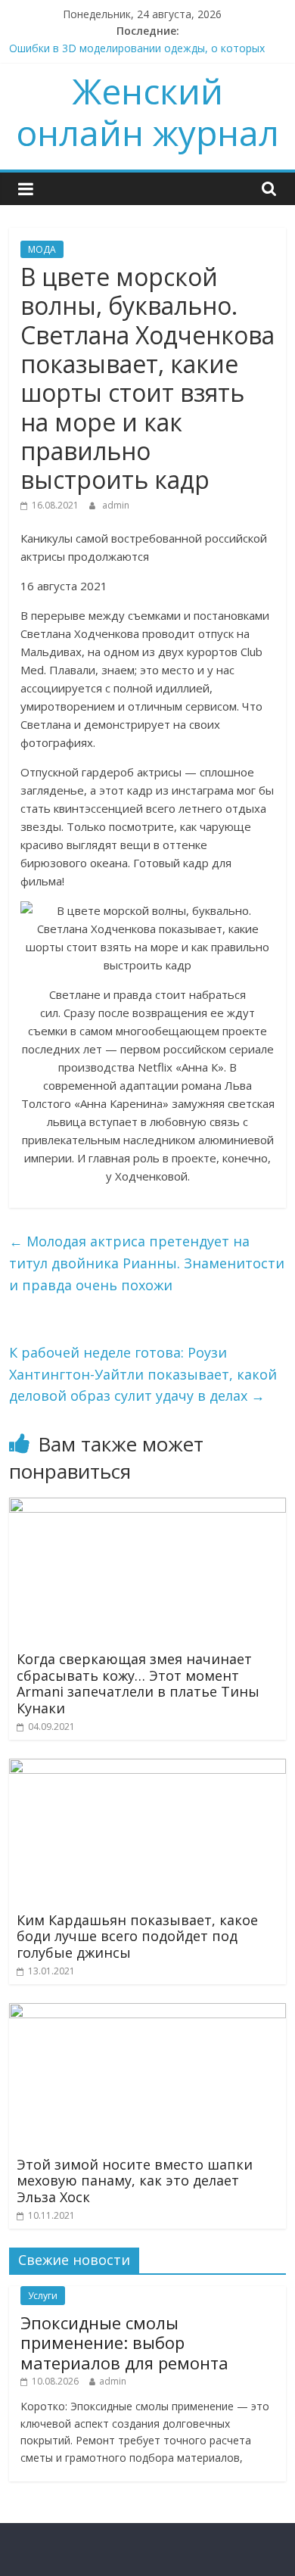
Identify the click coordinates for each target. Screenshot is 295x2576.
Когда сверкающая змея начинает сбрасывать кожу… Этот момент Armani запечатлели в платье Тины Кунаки (138, 1683)
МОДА (42, 249)
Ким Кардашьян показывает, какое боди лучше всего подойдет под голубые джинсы (137, 1936)
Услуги (43, 2296)
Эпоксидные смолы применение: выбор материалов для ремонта (124, 2343)
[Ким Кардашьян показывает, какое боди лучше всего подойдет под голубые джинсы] (148, 1768)
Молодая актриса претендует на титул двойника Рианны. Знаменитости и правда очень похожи (147, 1263)
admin (116, 505)
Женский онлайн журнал (147, 112)
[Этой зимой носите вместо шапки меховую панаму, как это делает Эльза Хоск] (148, 2012)
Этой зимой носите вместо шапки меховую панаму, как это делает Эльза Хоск (135, 2181)
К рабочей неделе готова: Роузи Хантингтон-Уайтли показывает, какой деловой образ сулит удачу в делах (143, 1374)
